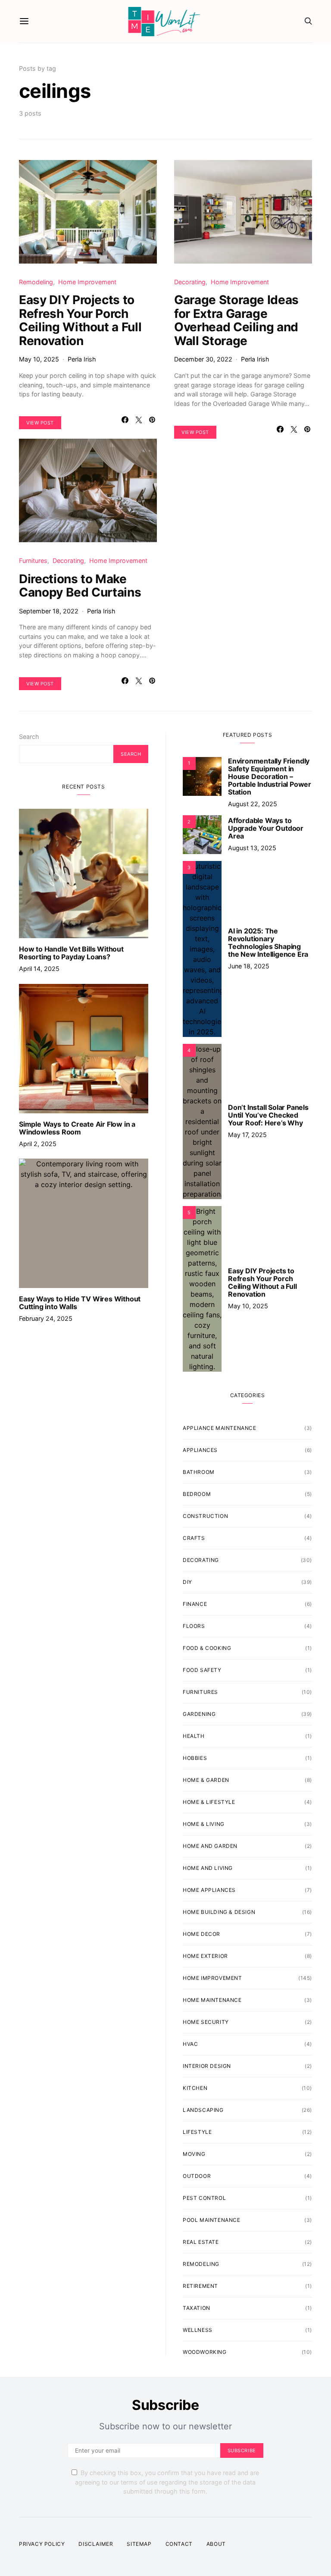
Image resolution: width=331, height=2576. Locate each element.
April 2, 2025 (38, 1144)
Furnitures (33, 561)
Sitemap (139, 2544)
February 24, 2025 (46, 1318)
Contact (179, 2544)
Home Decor (201, 1934)
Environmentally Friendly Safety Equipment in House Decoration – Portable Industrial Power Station (270, 776)
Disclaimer (96, 2544)
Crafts (194, 1538)
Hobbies (195, 1758)
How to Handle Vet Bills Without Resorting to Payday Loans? (71, 953)
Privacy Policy (42, 2544)
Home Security (206, 2022)
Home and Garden (210, 1846)
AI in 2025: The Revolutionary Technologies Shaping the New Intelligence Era (268, 942)
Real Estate (201, 2242)
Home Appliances (209, 1890)
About (216, 2544)
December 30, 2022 (203, 359)
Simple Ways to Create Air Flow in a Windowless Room (77, 1128)
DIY (187, 1582)
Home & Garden (206, 1780)
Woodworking (205, 2352)
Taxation (197, 2308)
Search (29, 737)
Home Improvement (87, 282)
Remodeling (36, 282)
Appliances (200, 1450)
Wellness (198, 2330)
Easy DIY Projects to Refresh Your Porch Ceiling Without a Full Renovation (80, 320)
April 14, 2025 (39, 969)
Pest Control (204, 2198)
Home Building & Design (219, 1912)
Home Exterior (205, 1956)
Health (194, 1736)
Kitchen (195, 2088)
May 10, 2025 (39, 359)
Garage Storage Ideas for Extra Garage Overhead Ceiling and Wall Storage (236, 320)
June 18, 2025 (249, 966)
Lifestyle (197, 2132)
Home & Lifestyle (209, 1802)
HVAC (190, 2044)
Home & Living (204, 1824)
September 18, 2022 (49, 611)
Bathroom (199, 1472)
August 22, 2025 (253, 804)
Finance (195, 1604)
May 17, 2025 (247, 1135)
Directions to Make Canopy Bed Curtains (80, 586)
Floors (194, 1626)
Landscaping (203, 2110)
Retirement (200, 2286)
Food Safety (202, 1670)
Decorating (190, 282)
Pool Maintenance (212, 2220)
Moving (194, 2154)
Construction (205, 1516)
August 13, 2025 (252, 848)
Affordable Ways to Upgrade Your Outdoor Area (266, 828)
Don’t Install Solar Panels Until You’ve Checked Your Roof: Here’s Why (268, 1115)
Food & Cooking (207, 1648)
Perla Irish (82, 359)
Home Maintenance (212, 2000)
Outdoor (197, 2176)
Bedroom (197, 1494)
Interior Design (207, 2066)
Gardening (199, 1714)
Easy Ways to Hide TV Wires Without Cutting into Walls (80, 1303)
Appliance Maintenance (220, 1428)
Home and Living (208, 1868)
